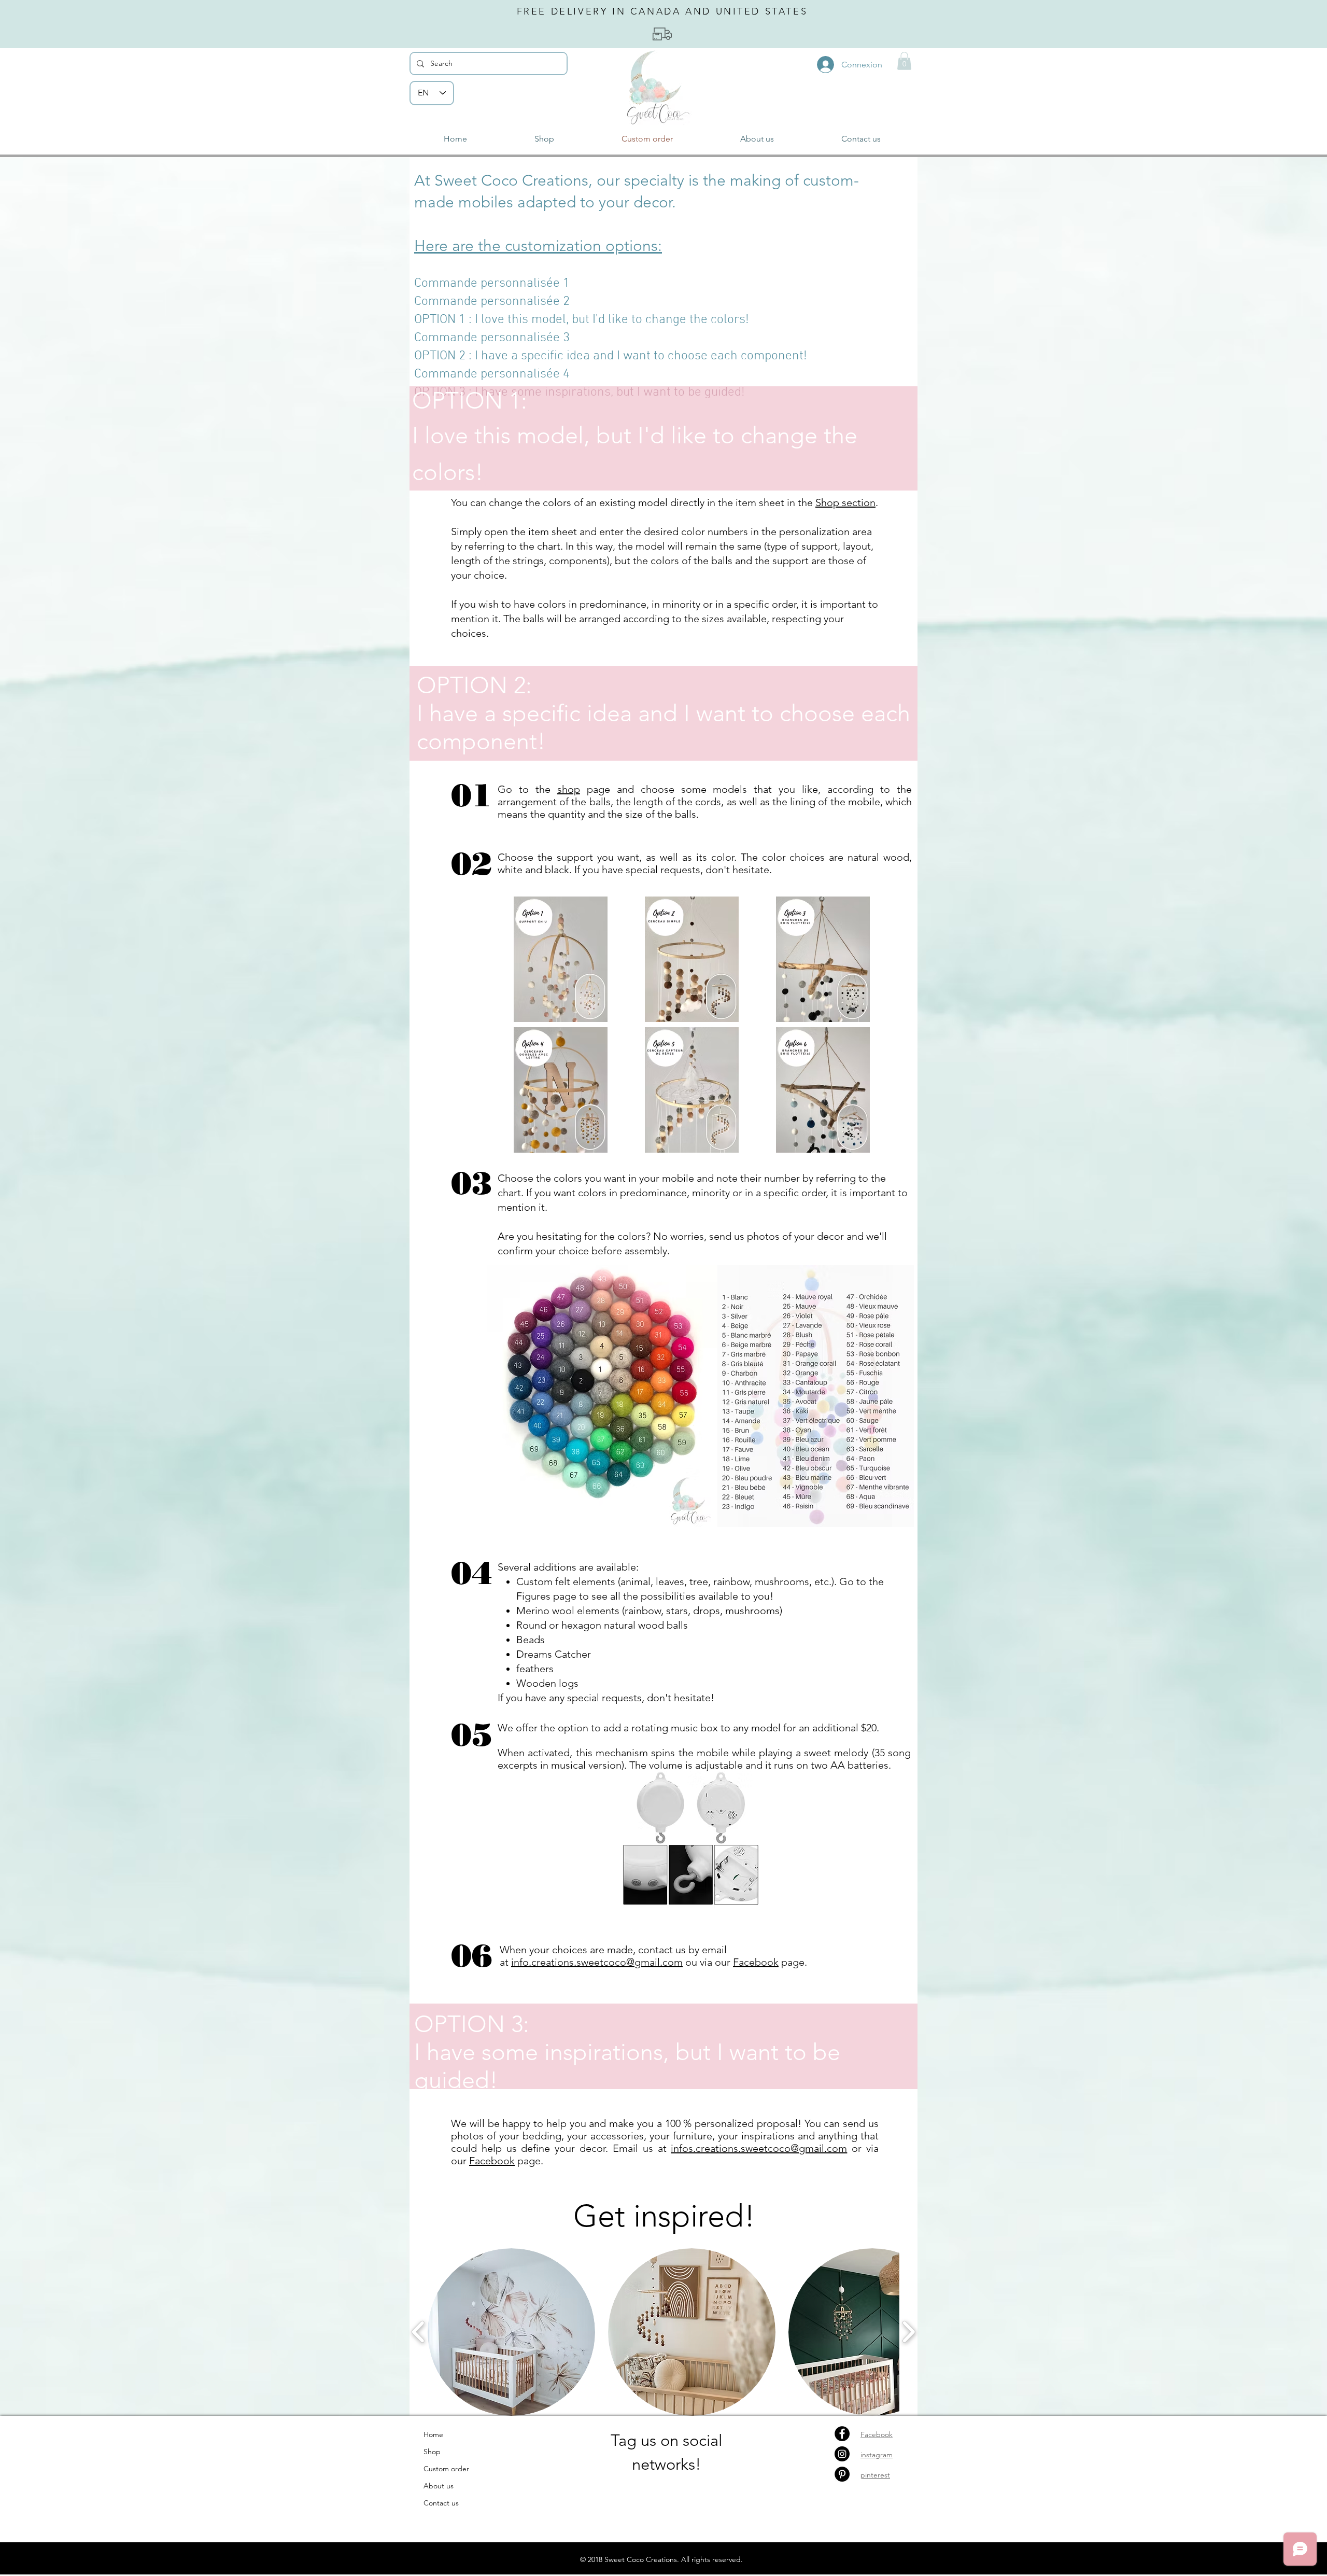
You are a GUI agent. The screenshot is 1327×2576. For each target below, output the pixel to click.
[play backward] (419, 2332)
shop (569, 789)
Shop (432, 2452)
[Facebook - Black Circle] (842, 2434)
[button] (904, 61)
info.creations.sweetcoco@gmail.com (597, 1962)
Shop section (845, 502)
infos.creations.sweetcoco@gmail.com (759, 2148)
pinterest (875, 2475)
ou (691, 1962)
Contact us (441, 2503)
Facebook (756, 1962)
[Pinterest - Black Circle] (842, 2474)
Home (433, 2434)
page (528, 2161)
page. (793, 1962)
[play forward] (908, 2332)
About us (439, 2486)
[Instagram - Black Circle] (842, 2454)
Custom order (446, 2469)
